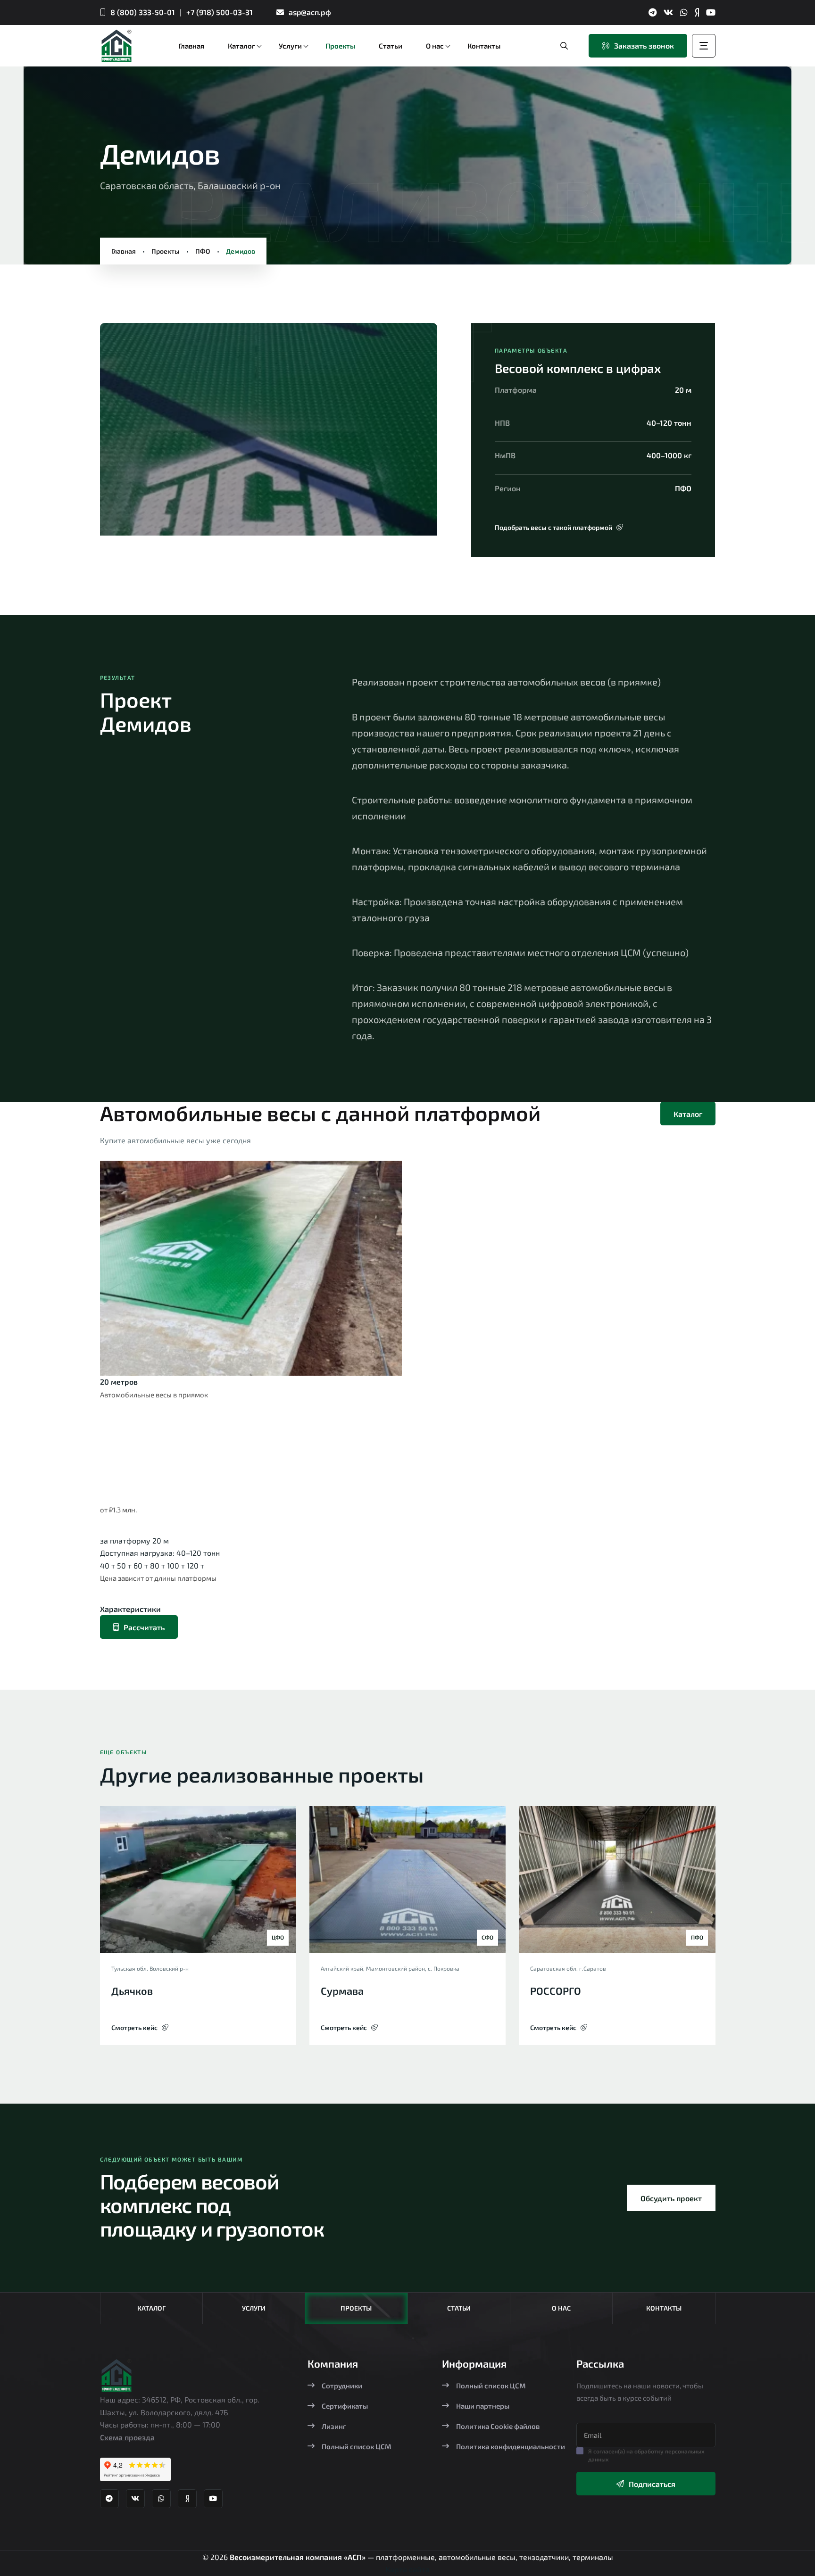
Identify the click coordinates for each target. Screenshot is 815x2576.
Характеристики (130, 1609)
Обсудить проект (671, 2198)
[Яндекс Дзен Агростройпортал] (697, 12)
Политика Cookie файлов (498, 2426)
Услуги (254, 2308)
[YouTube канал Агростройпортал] (711, 12)
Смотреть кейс (134, 2027)
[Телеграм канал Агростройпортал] (653, 12)
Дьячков (132, 1990)
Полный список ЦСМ (357, 2446)
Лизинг (334, 2426)
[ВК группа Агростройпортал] (668, 12)
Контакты (664, 2308)
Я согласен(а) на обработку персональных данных (646, 2455)
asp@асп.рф (310, 12)
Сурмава (342, 1990)
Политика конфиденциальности (511, 2446)
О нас (561, 2308)
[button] (124, 433)
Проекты (166, 251)
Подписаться (652, 2484)
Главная (124, 251)
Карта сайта (407, 2569)
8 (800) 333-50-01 (143, 12)
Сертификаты (345, 2406)
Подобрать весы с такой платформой (553, 527)
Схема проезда (127, 2437)
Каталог (688, 1114)
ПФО (203, 251)
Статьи (459, 2308)
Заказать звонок (644, 45)
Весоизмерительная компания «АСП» (299, 2557)
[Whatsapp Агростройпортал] (684, 12)
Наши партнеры (483, 2406)
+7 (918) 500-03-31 (220, 12)
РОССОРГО (556, 1990)
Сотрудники (342, 2386)
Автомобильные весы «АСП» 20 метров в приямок (218, 1457)
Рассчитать (144, 1627)
